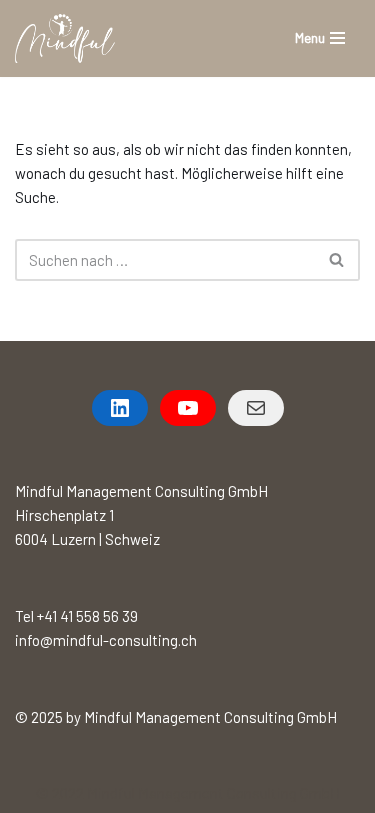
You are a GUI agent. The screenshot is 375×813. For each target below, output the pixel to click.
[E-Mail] (256, 408)
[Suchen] (337, 260)
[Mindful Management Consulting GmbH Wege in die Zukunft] (65, 38)
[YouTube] (188, 408)
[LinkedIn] (120, 408)
